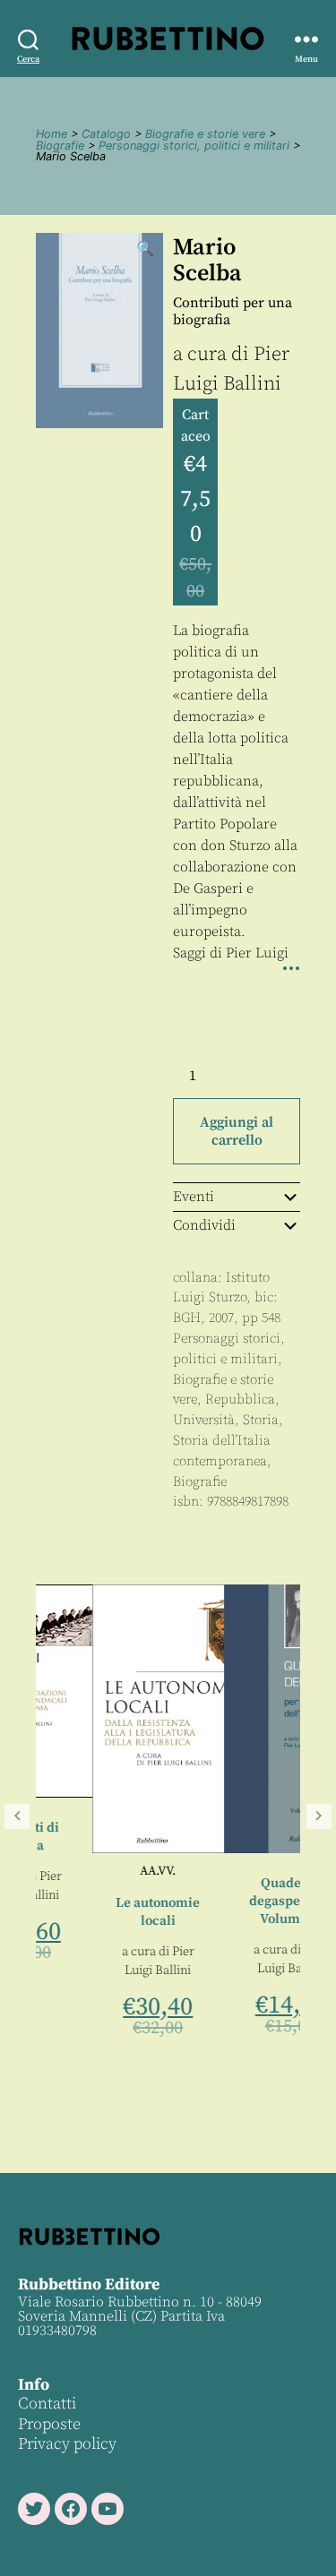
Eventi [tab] (194, 1197)
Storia (261, 1420)
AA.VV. (110, 1871)
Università (204, 1420)
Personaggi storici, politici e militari (194, 146)
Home (52, 134)
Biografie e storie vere (205, 134)
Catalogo (106, 134)
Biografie (60, 146)
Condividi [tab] (204, 1225)
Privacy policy (67, 2444)
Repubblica (240, 1400)
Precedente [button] (17, 1816)
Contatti (47, 2404)
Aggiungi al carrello (237, 1131)
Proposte (49, 2424)
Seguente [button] (319, 1816)
